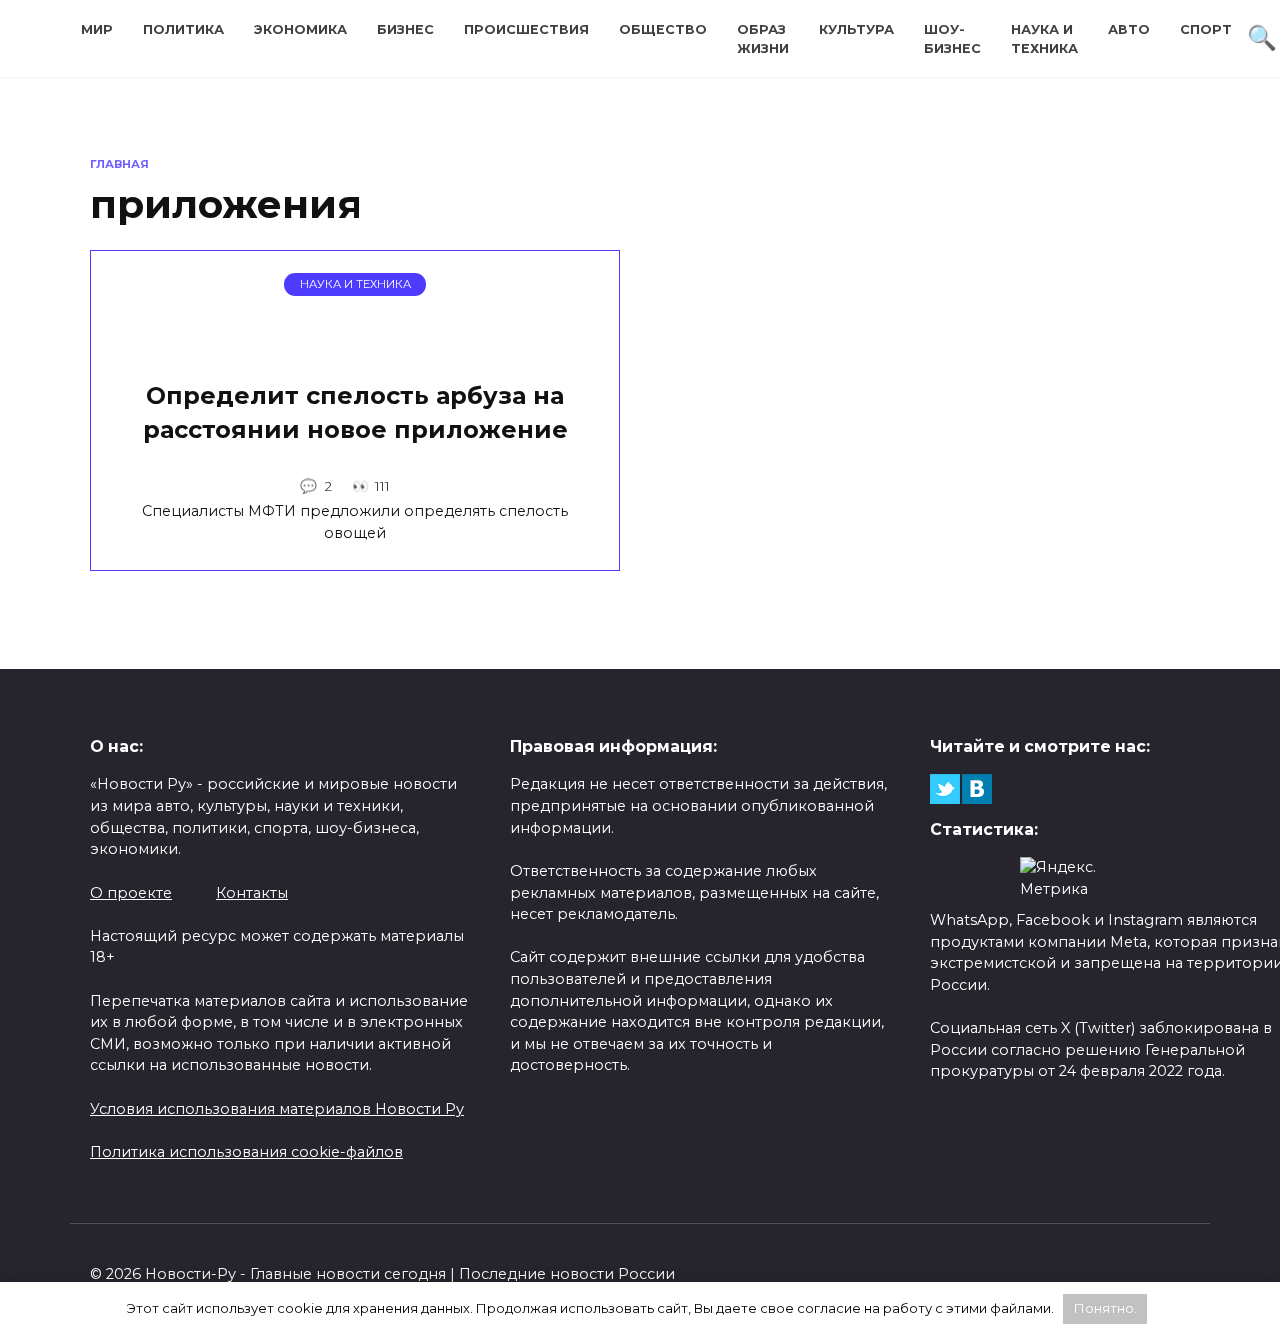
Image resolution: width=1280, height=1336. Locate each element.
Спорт (1206, 29)
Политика (183, 29)
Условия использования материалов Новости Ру (277, 1109)
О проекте (131, 893)
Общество (663, 29)
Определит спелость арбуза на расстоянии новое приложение (355, 413)
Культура (856, 29)
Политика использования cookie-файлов (246, 1152)
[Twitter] (945, 789)
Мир (97, 29)
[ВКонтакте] (977, 789)
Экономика (300, 29)
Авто (1129, 29)
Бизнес (405, 29)
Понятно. (1105, 1308)
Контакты (252, 893)
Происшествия (526, 29)
